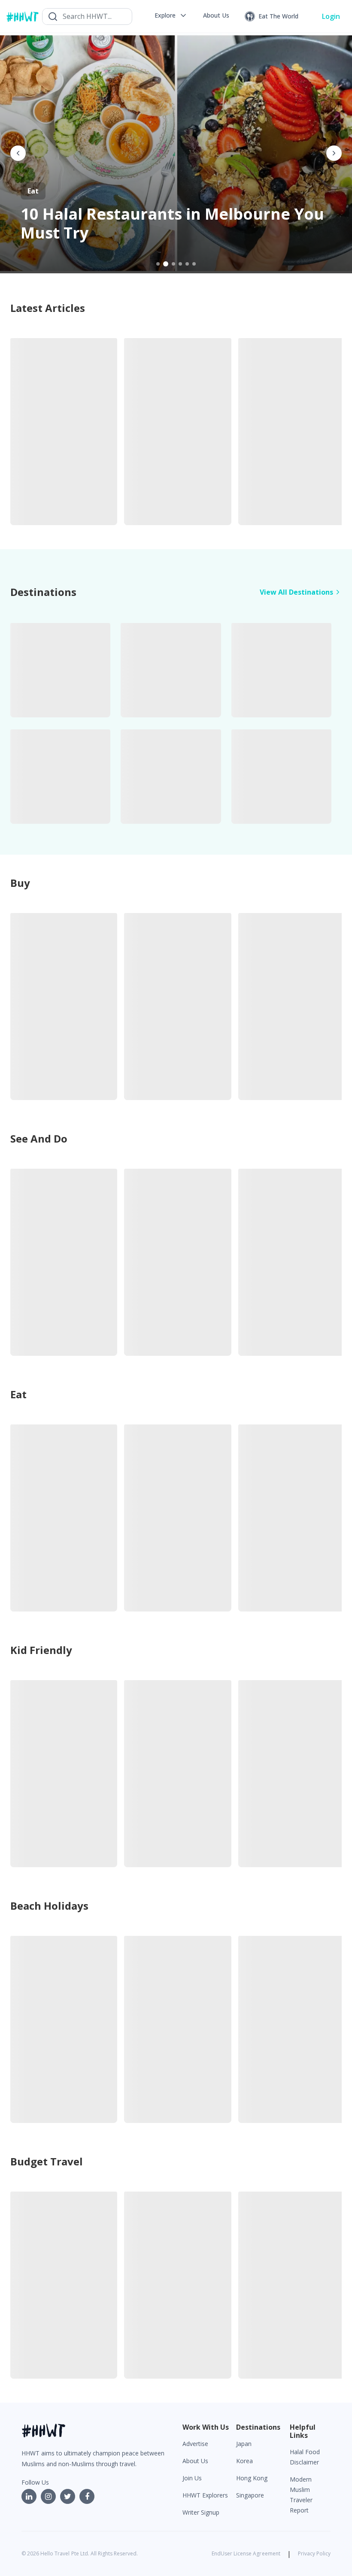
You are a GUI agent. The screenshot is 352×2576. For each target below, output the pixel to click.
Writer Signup (201, 2512)
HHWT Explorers (205, 2495)
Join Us (192, 2478)
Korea (244, 2461)
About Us (195, 2461)
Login (331, 16)
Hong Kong (252, 2478)
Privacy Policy (314, 2553)
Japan (244, 2444)
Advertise (195, 2444)
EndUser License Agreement (246, 2553)
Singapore (250, 2495)
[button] (171, 15)
